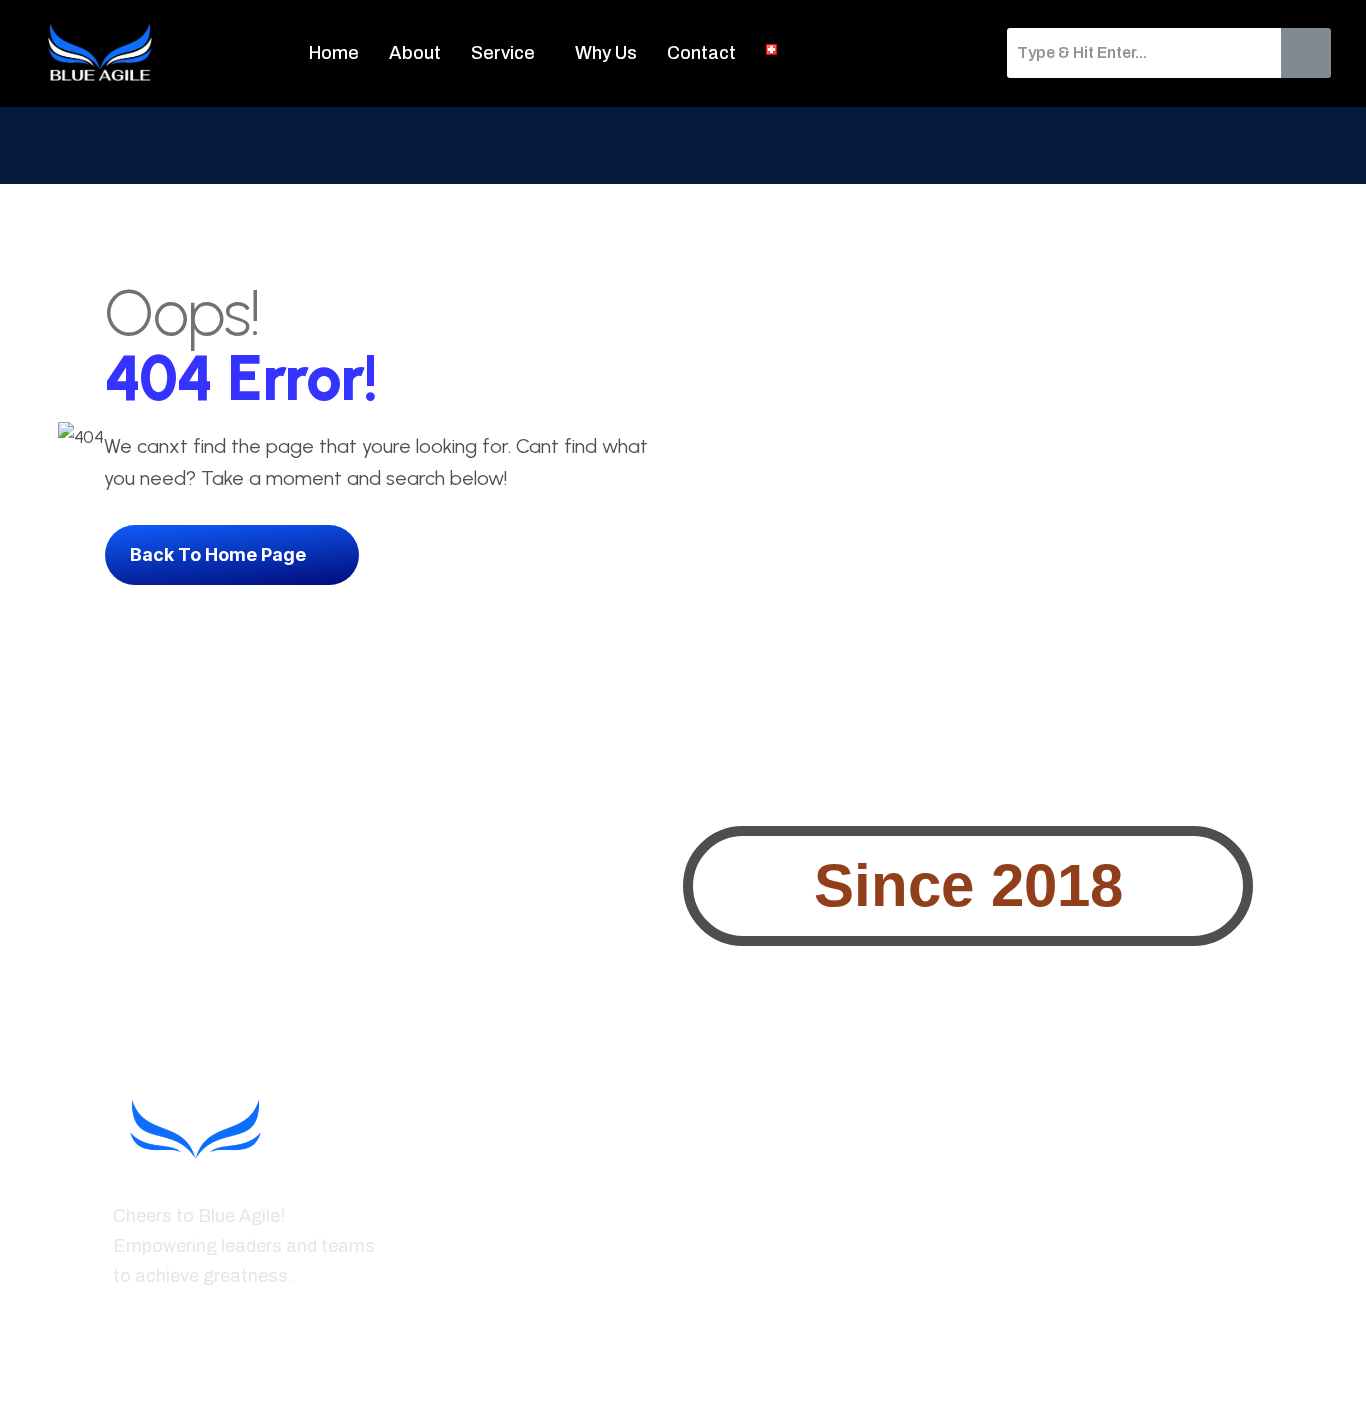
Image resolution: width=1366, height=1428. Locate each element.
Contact (701, 53)
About (415, 53)
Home (334, 53)
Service (503, 53)
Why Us (606, 53)
